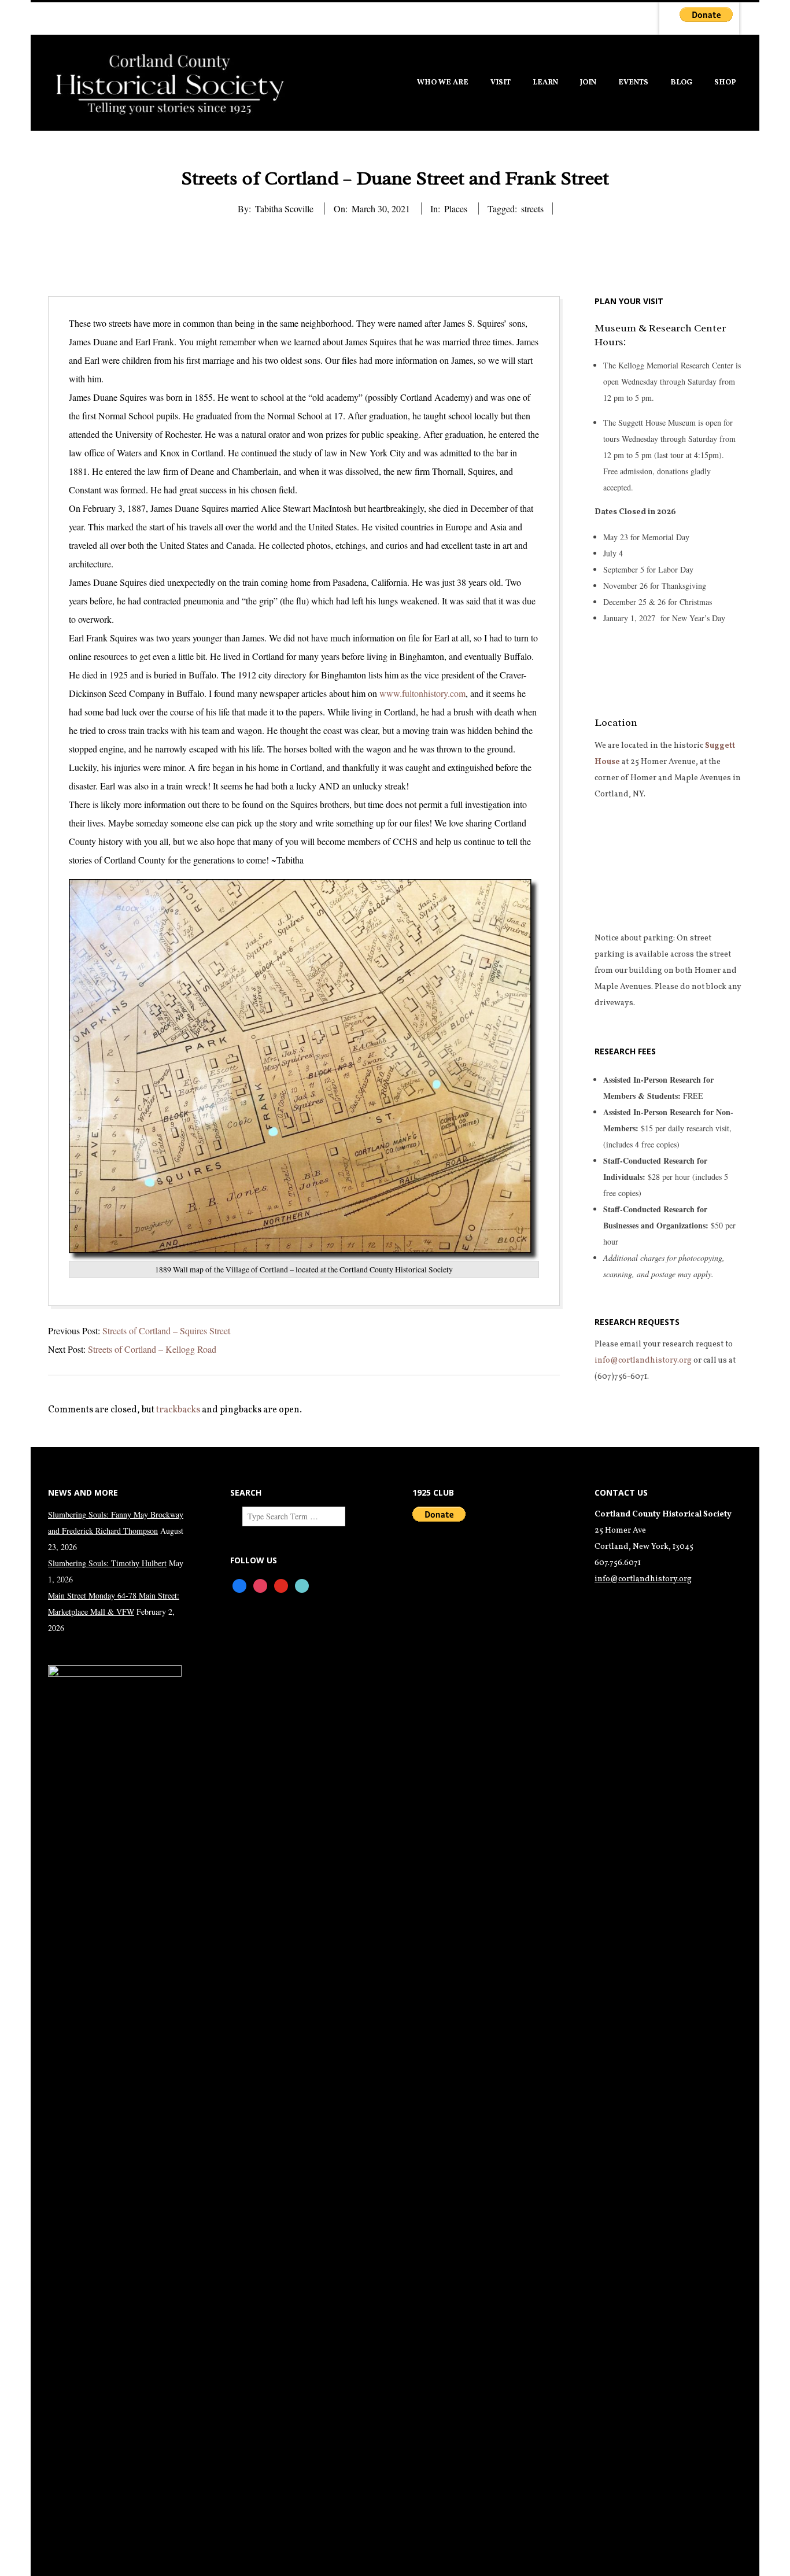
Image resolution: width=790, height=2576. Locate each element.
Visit (501, 83)
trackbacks (178, 1410)
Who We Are (443, 83)
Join (588, 83)
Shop (725, 83)
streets (532, 208)
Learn (545, 83)
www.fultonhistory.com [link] (422, 693)
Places (456, 208)
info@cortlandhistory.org (643, 1361)
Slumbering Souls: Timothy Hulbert (107, 1563)
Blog (681, 83)
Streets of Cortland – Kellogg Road (152, 1349)
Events (633, 83)
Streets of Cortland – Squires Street (166, 1331)
